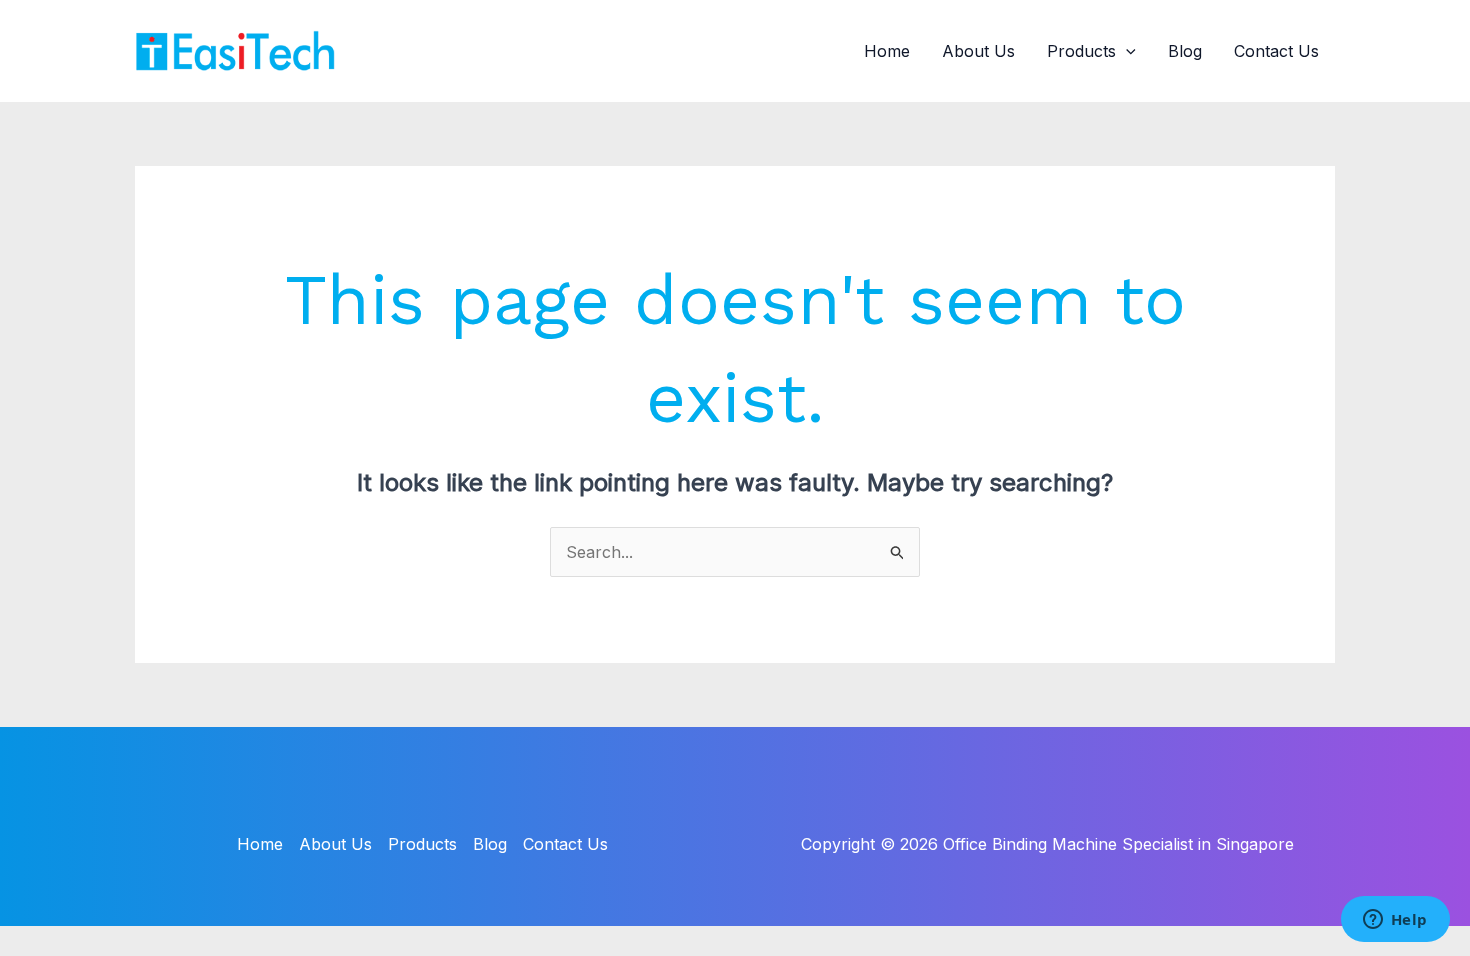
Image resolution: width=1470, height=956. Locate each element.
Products (1081, 51)
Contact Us (1276, 51)
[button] (1126, 51)
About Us (978, 51)
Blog (1185, 51)
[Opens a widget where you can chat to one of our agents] (1395, 921)
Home (887, 51)
